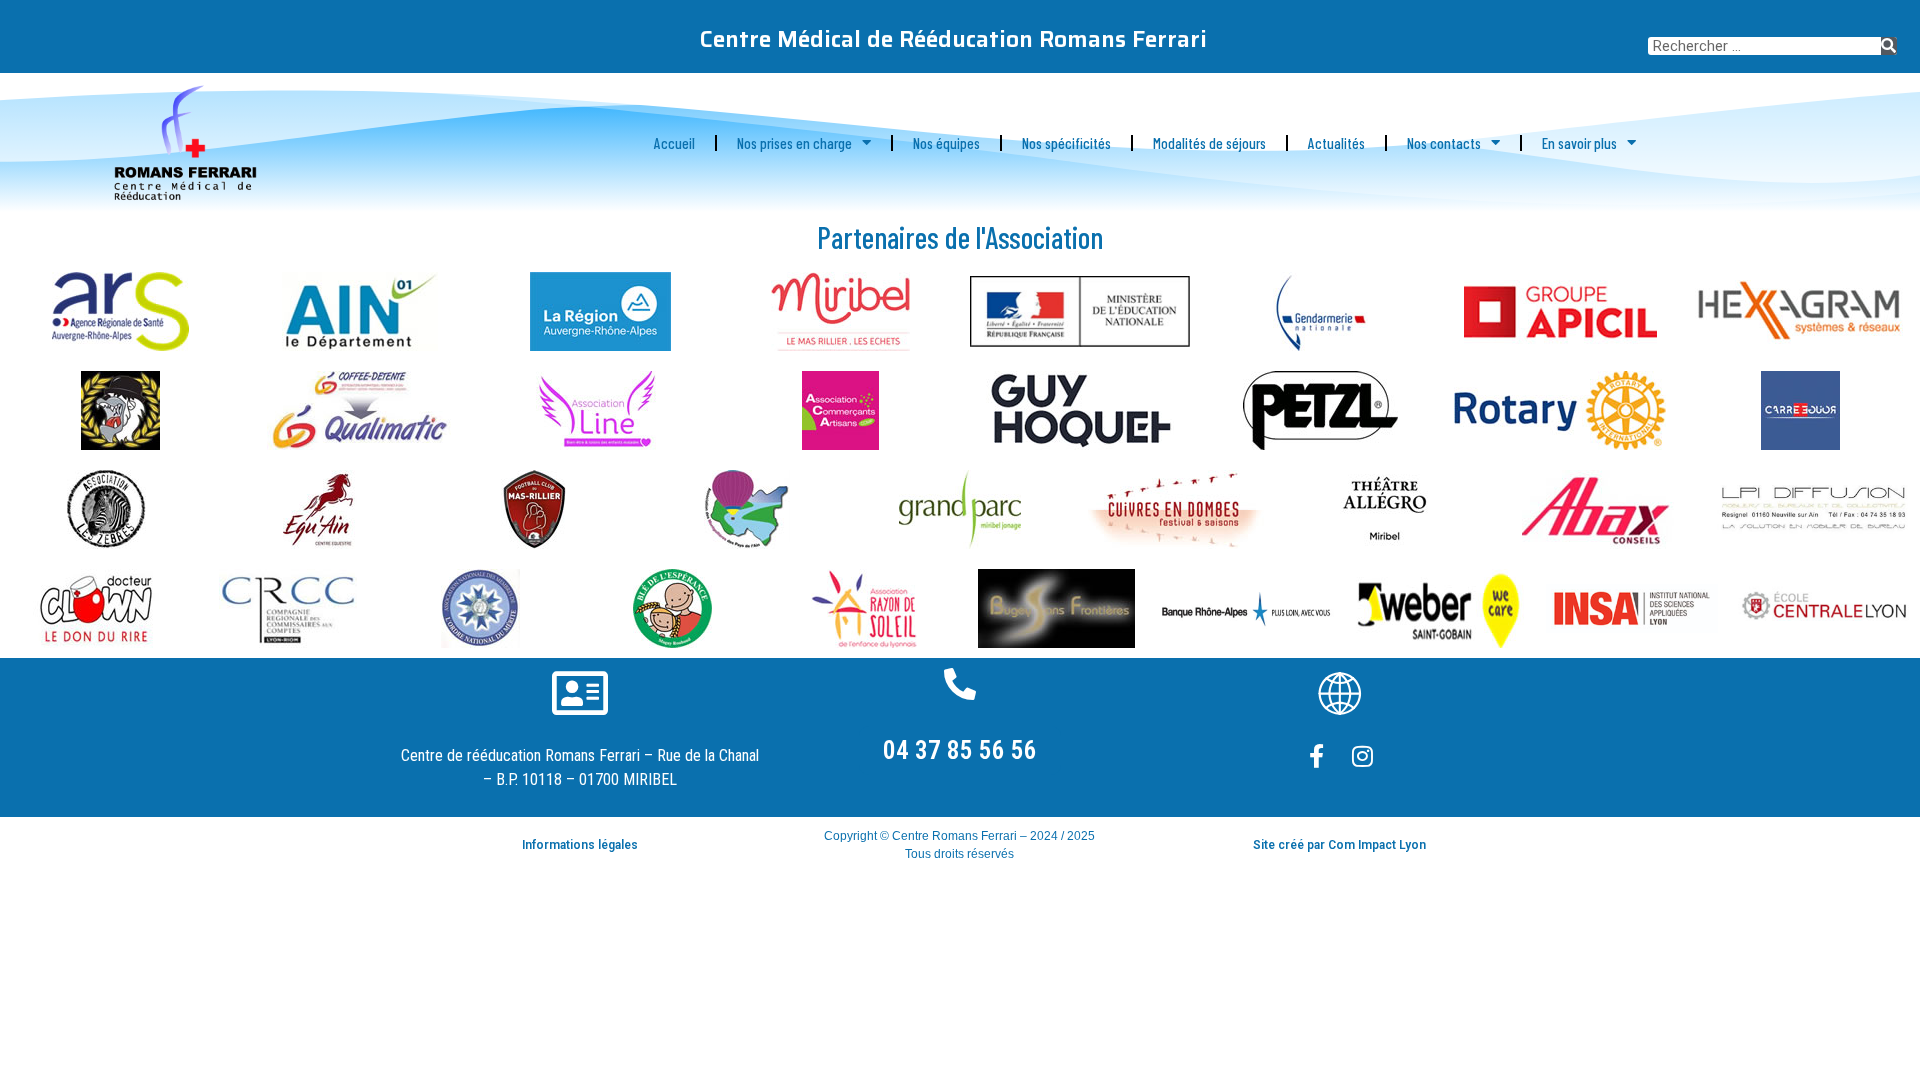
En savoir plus (1579, 143)
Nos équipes (946, 143)
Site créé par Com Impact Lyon (1339, 845)
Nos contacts (1444, 143)
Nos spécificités (1066, 143)
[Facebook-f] (1317, 756)
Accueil (674, 143)
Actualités (1336, 143)
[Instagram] (1363, 756)
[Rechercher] (1889, 46)
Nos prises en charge (794, 143)
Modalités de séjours (1209, 143)
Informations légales (580, 845)
